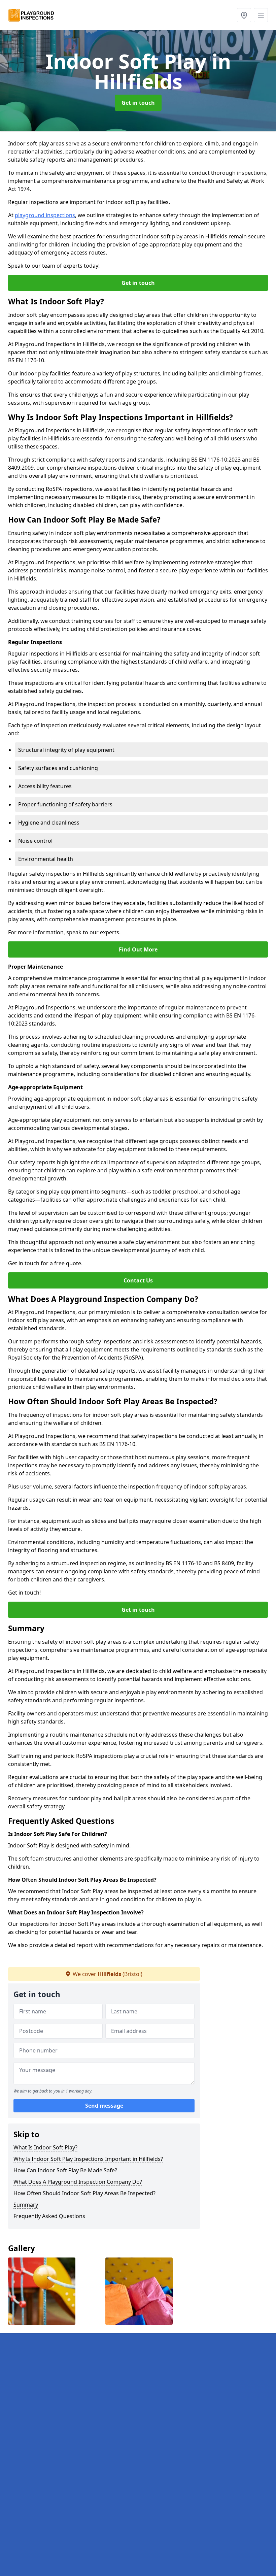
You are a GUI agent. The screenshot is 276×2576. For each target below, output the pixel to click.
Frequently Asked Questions (49, 2216)
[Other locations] (244, 15)
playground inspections (45, 215)
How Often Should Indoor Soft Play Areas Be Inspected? (84, 2193)
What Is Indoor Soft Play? (45, 2147)
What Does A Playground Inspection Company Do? (78, 2182)
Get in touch (138, 103)
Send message (104, 2106)
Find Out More (138, 949)
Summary (26, 2205)
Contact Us (138, 1280)
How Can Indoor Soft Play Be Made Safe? (65, 2170)
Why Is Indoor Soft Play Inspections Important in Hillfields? (88, 2159)
